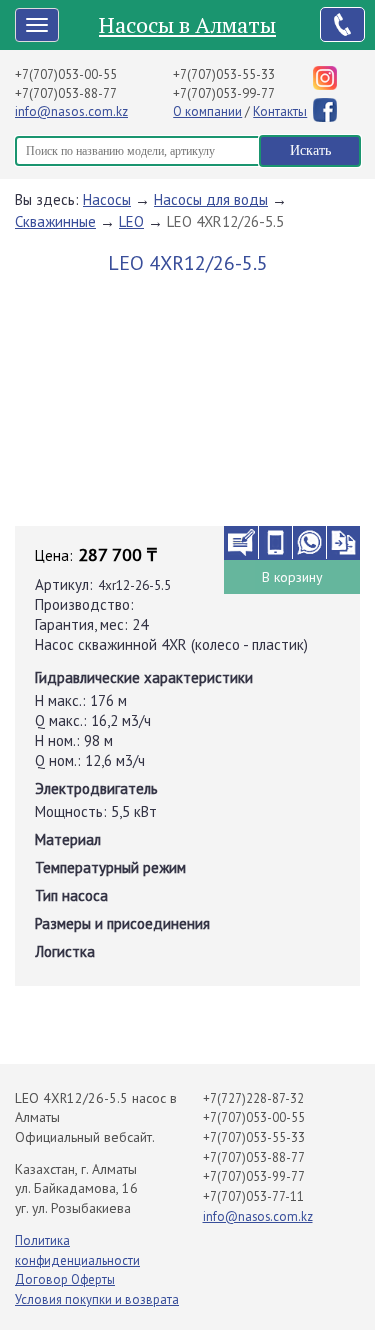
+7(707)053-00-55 (66, 74)
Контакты (280, 111)
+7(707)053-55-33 (224, 74)
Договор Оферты (65, 1279)
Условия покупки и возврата (97, 1299)
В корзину (292, 577)
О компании (207, 111)
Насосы (107, 199)
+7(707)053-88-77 (66, 93)
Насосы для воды (211, 199)
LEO (131, 221)
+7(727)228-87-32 (253, 1098)
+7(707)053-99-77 (224, 93)
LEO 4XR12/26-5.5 (225, 221)
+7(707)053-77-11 (253, 1196)
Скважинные (55, 221)
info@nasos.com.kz (71, 111)
